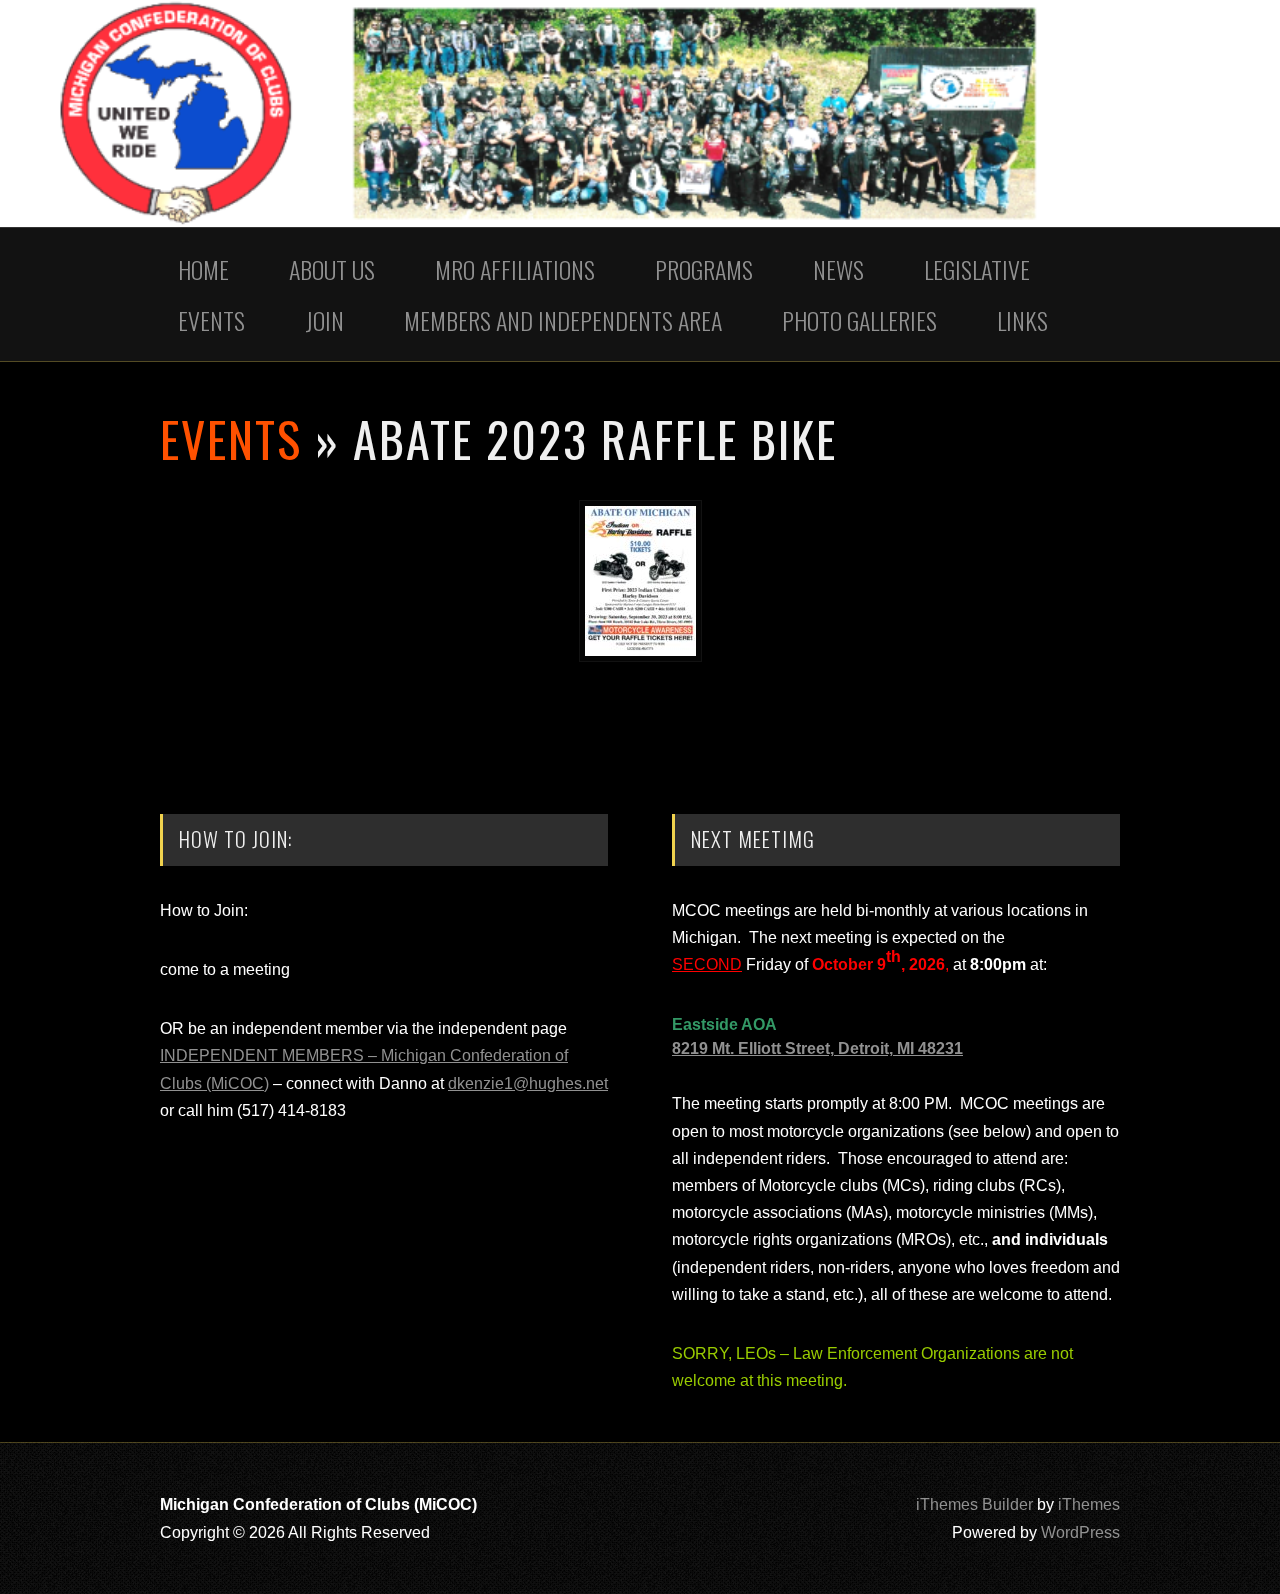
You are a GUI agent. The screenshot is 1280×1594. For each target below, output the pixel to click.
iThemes (1089, 1504)
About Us (332, 269)
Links (1022, 320)
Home (203, 269)
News (838, 269)
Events (211, 320)
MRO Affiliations (515, 269)
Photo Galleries (859, 320)
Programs (704, 269)
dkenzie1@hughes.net (528, 1083)
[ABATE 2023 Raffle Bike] (640, 656)
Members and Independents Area (563, 320)
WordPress (1080, 1532)
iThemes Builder (974, 1504)
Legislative (977, 269)
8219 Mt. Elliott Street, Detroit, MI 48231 (817, 1048)
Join (324, 320)
